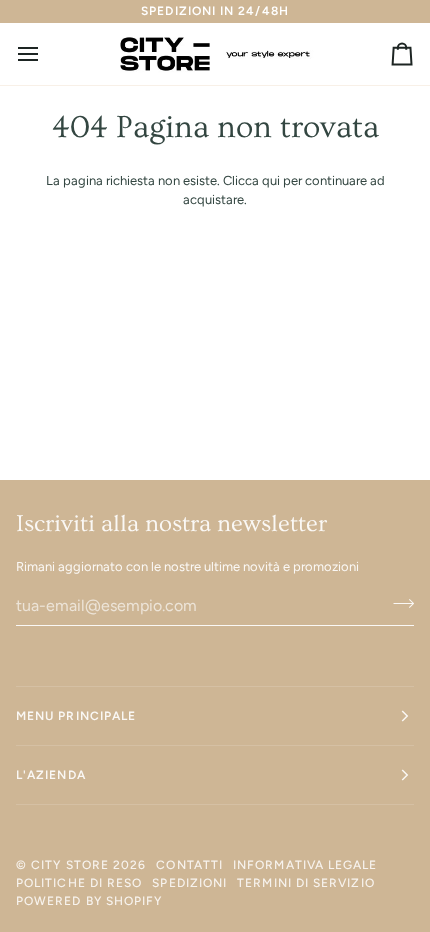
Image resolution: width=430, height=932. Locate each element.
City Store (70, 865)
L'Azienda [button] (51, 775)
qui (271, 180)
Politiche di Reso (79, 883)
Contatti (189, 865)
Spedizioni (189, 883)
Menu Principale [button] (76, 716)
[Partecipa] (397, 603)
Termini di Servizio (306, 883)
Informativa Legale (305, 865)
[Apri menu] (46, 54)
